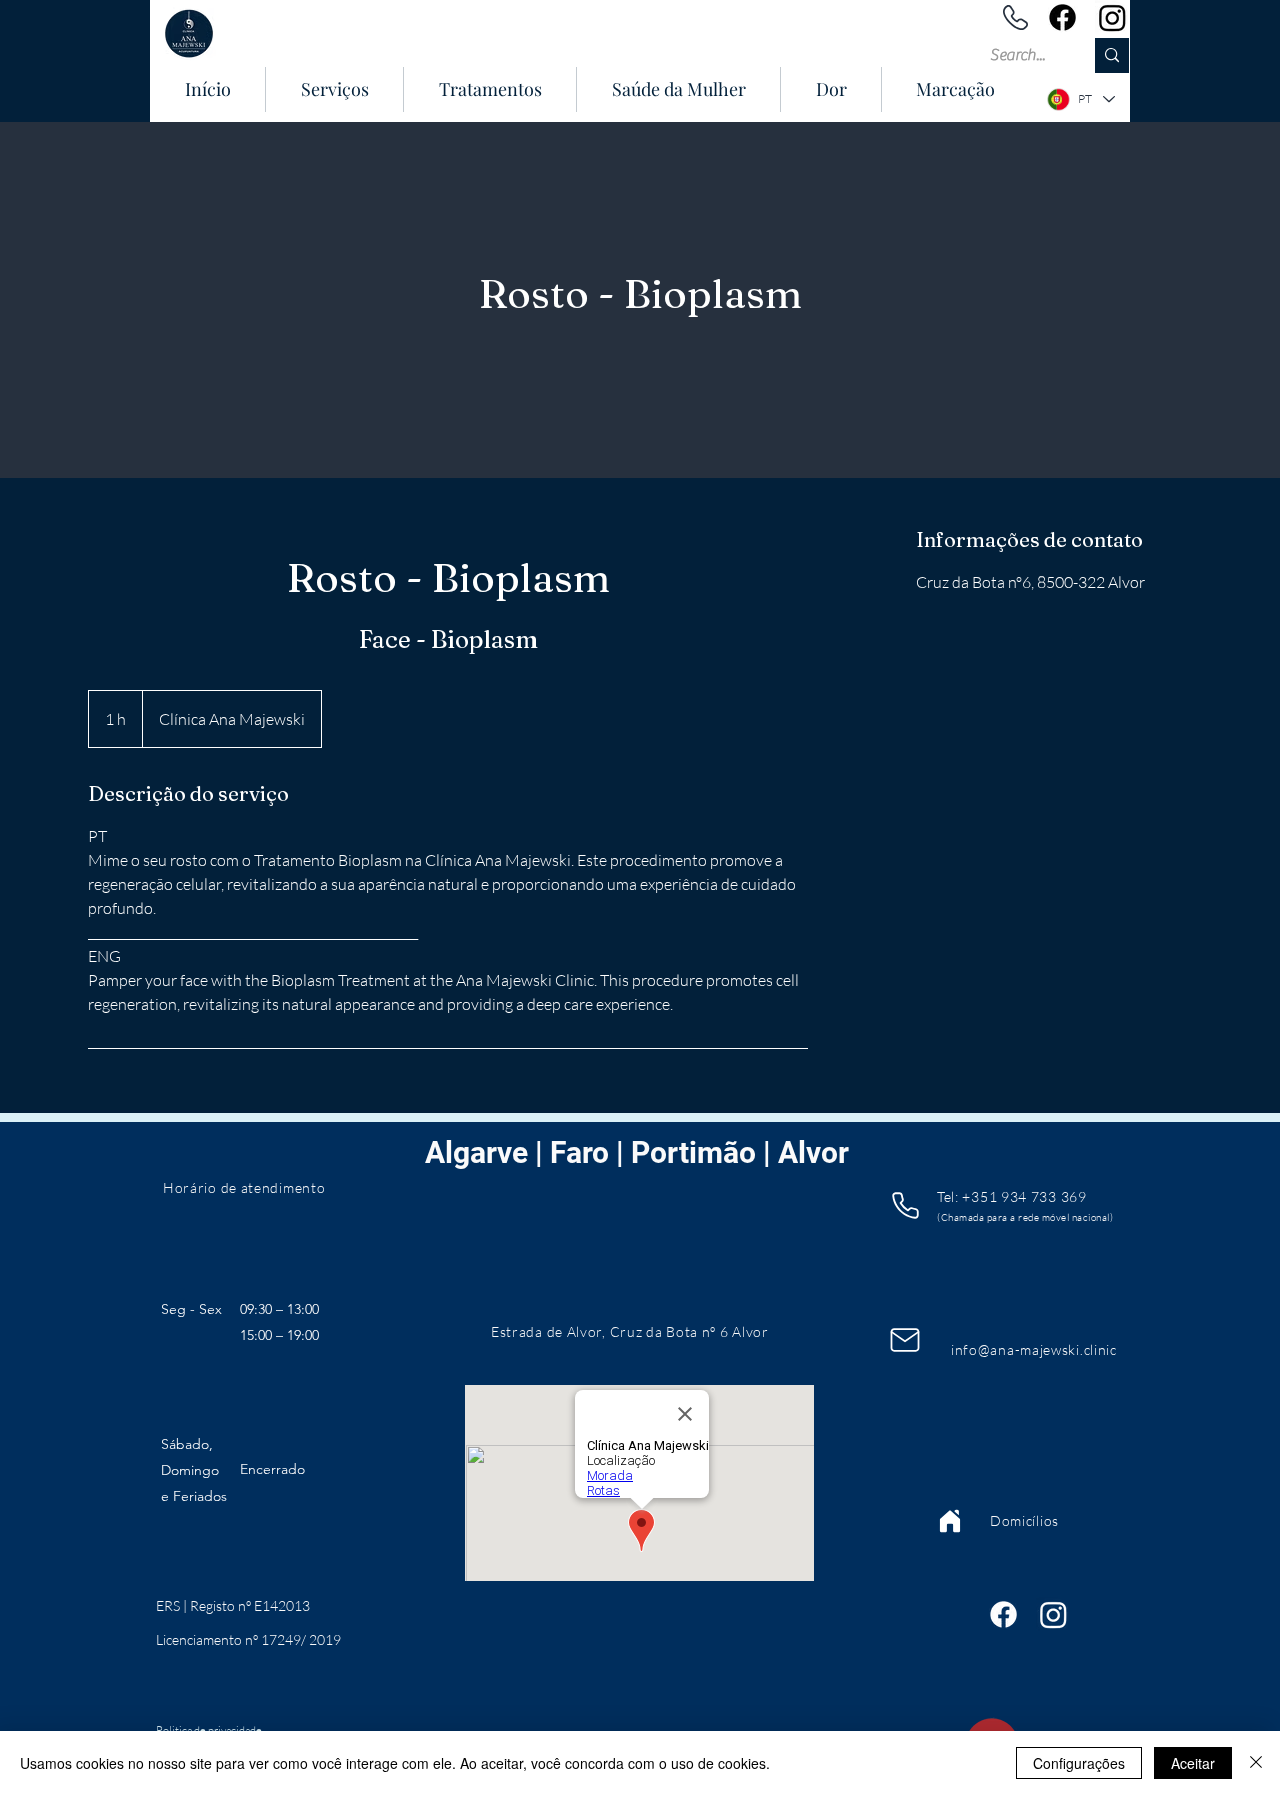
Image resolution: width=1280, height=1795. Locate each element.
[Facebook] (1062, 17)
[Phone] (905, 1205)
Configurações (1079, 1763)
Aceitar (1193, 1763)
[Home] (950, 1521)
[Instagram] (1112, 17)
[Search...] (1112, 55)
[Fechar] (1256, 1763)
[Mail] (905, 1340)
